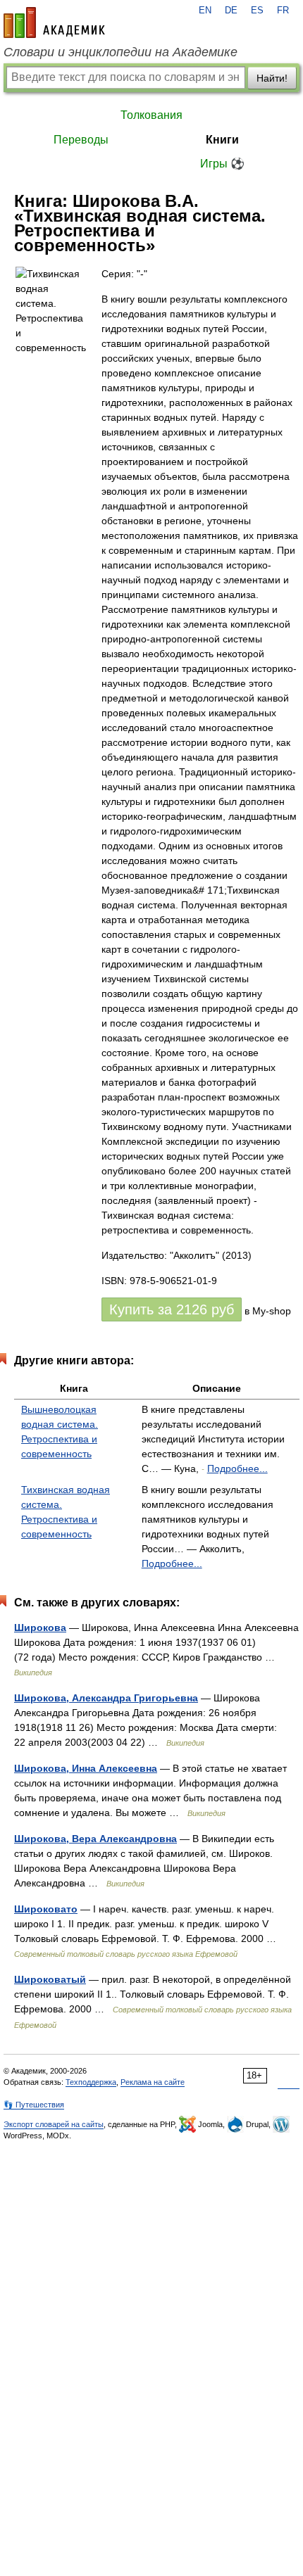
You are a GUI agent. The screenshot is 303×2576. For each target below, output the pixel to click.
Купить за (172, 1309)
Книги (222, 140)
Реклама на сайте (153, 2082)
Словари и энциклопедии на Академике (120, 52)
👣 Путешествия (34, 2105)
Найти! (272, 78)
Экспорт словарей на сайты (54, 2124)
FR (283, 11)
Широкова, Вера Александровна (95, 1839)
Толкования (151, 115)
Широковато (46, 1909)
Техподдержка (91, 2082)
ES (257, 11)
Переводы (81, 140)
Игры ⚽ (222, 164)
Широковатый (50, 1979)
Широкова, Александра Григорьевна (106, 1698)
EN (205, 11)
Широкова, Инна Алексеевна (86, 1768)
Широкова (40, 1628)
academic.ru (54, 23)
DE (231, 11)
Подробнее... (237, 1468)
